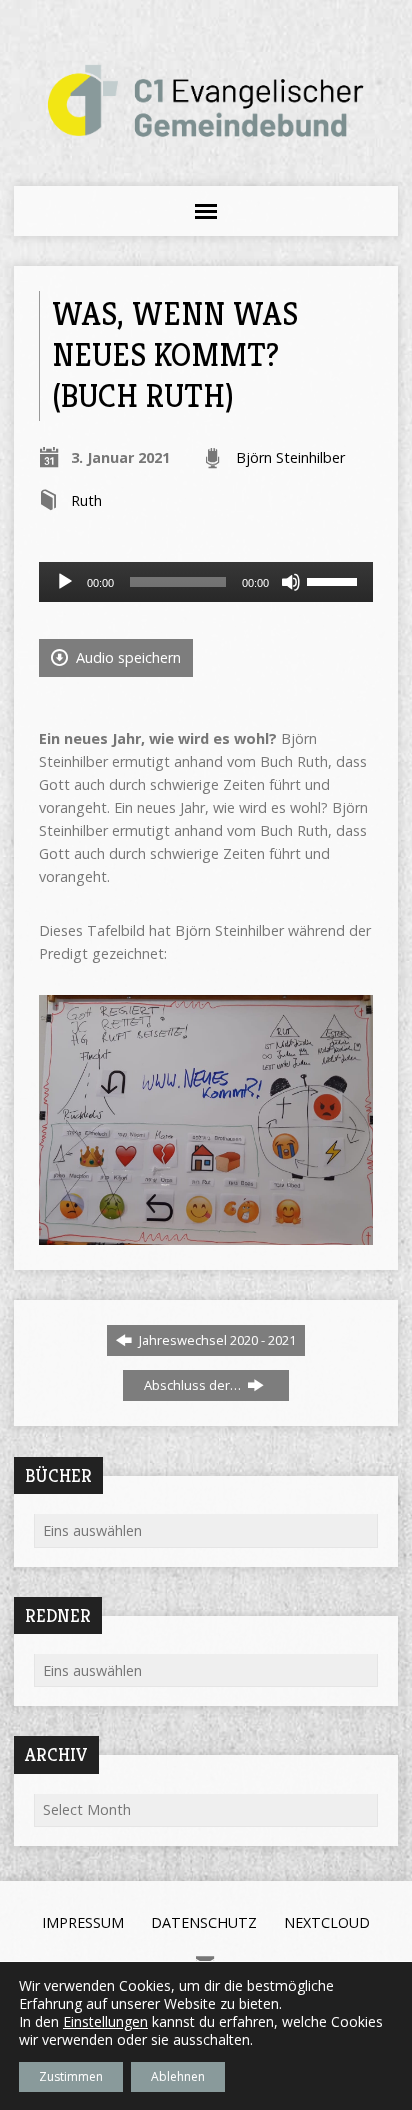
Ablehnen (178, 2076)
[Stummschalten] (291, 582)
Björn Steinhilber (290, 457)
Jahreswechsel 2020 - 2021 (216, 1340)
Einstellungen (105, 2022)
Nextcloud (327, 1922)
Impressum (83, 1922)
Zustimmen (71, 2076)
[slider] (335, 580)
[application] (205, 582)
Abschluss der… (194, 1385)
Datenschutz (204, 1922)
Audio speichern (126, 657)
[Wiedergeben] (65, 582)
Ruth (86, 500)
